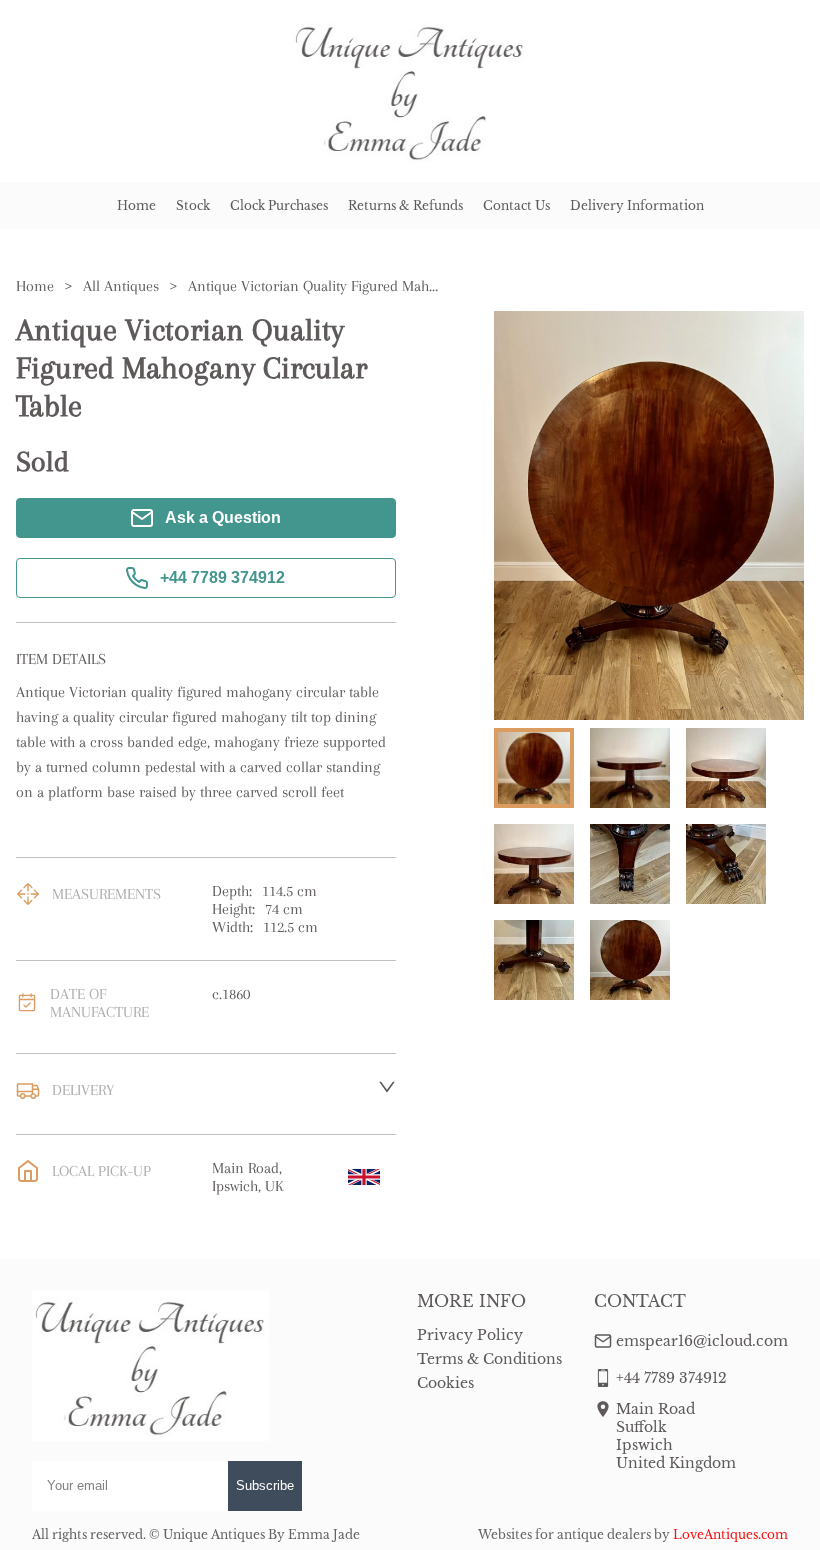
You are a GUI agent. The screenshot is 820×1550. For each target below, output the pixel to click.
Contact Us (516, 205)
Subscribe (265, 1485)
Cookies (445, 1383)
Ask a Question (223, 517)
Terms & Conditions (489, 1359)
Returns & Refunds (405, 205)
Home (136, 205)
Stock (193, 205)
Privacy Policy (470, 1335)
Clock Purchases (279, 205)
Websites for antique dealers (564, 1534)
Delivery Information (637, 205)
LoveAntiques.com (730, 1534)
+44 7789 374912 (222, 577)
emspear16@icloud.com (702, 1341)
